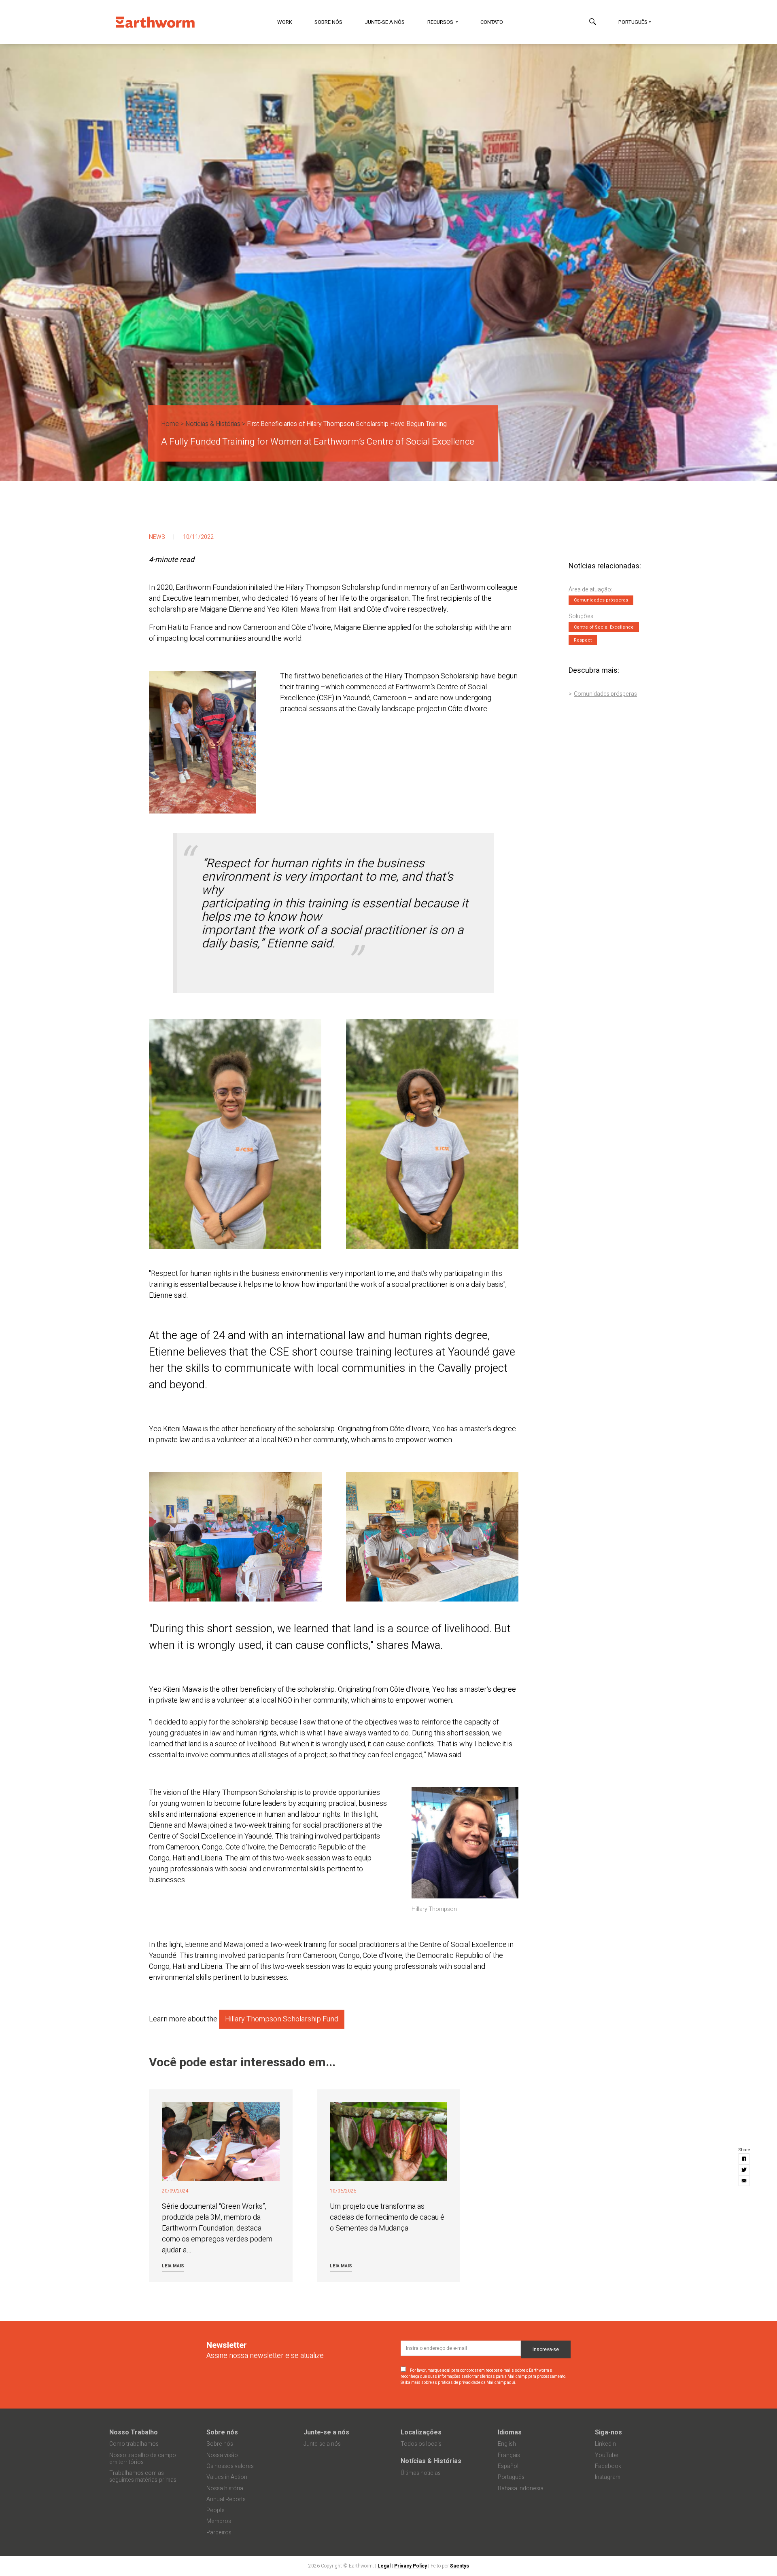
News (157, 537)
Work (285, 22)
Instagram (608, 2477)
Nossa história (225, 2488)
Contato (492, 22)
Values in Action (227, 2477)
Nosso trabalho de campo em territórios (143, 2459)
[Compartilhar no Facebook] (744, 2159)
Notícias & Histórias (213, 424)
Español (508, 2466)
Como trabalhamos (134, 2444)
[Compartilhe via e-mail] (744, 2181)
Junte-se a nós (385, 22)
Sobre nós (328, 22)
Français (509, 2455)
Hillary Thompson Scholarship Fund (282, 2019)
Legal (384, 2566)
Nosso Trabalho (134, 2432)
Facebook (608, 2466)
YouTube (607, 2455)
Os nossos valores (230, 2466)
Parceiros (219, 2533)
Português (633, 22)
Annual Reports (226, 2499)
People (215, 2510)
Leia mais (173, 2266)
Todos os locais (421, 2444)
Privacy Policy (411, 2566)
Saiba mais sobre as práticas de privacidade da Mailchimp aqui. (459, 2383)
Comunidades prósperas (605, 694)
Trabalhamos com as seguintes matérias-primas (143, 2476)
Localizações (421, 2432)
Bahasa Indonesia (521, 2488)
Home (170, 424)
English (507, 2444)
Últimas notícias (421, 2473)
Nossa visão (222, 2455)
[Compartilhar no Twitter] (744, 2170)
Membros (219, 2521)
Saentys (460, 2566)
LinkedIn (605, 2444)
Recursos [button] (441, 22)
